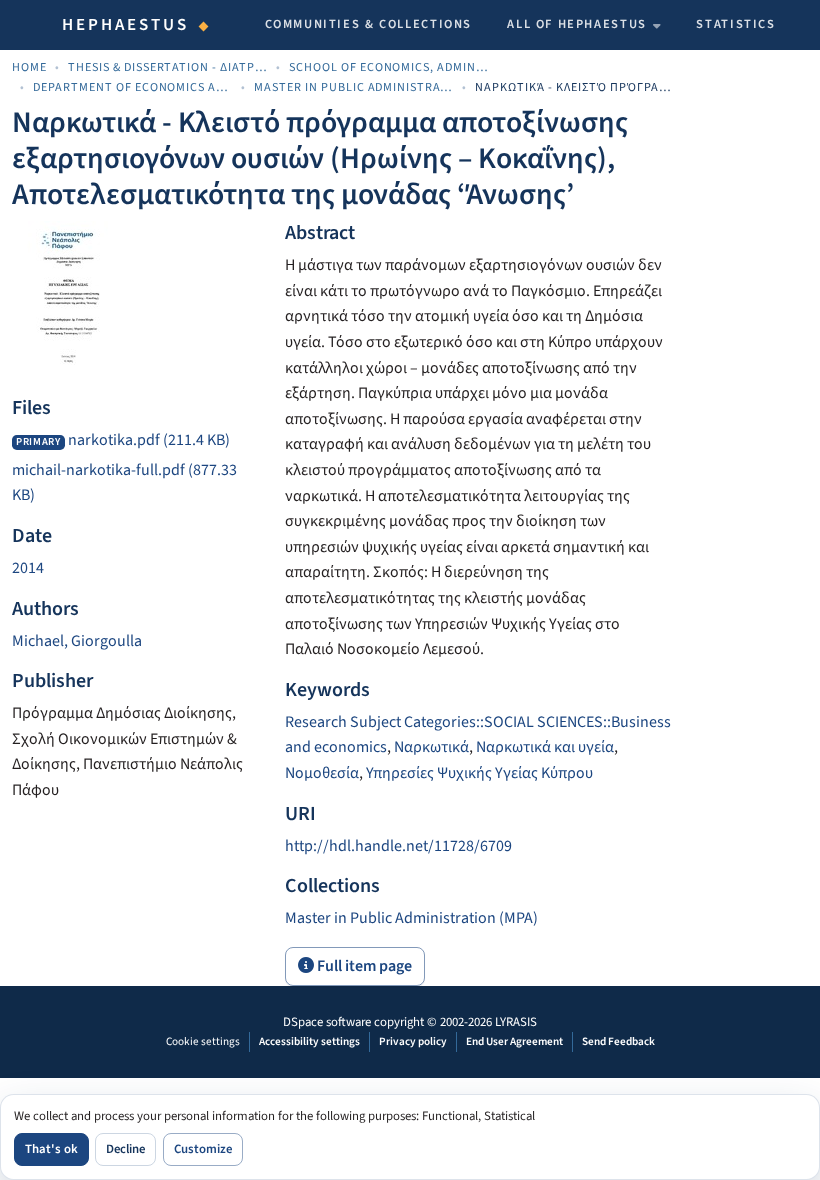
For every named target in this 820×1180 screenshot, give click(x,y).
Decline (125, 1149)
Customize (203, 1149)
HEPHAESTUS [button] (126, 25)
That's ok (51, 1149)
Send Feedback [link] (618, 1041)
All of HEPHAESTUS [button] (577, 24)
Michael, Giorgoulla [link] (77, 641)
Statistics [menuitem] (735, 24)
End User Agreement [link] (514, 1041)
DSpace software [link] (327, 1022)
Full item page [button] (363, 966)
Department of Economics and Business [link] (133, 87)
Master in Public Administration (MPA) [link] (354, 87)
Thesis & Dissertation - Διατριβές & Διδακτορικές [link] (168, 67)
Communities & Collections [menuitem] (369, 24)
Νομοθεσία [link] (322, 773)
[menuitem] (584, 25)
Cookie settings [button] (203, 1041)
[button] (411, 918)
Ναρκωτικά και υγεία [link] (545, 747)
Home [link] (29, 67)
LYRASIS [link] (516, 1022)
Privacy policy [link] (413, 1041)
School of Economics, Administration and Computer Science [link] (389, 67)
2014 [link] (28, 568)
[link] (136, 441)
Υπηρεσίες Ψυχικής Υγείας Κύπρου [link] (479, 773)
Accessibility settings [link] (309, 1041)
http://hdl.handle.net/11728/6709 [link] (398, 846)
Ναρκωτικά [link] (431, 747)
